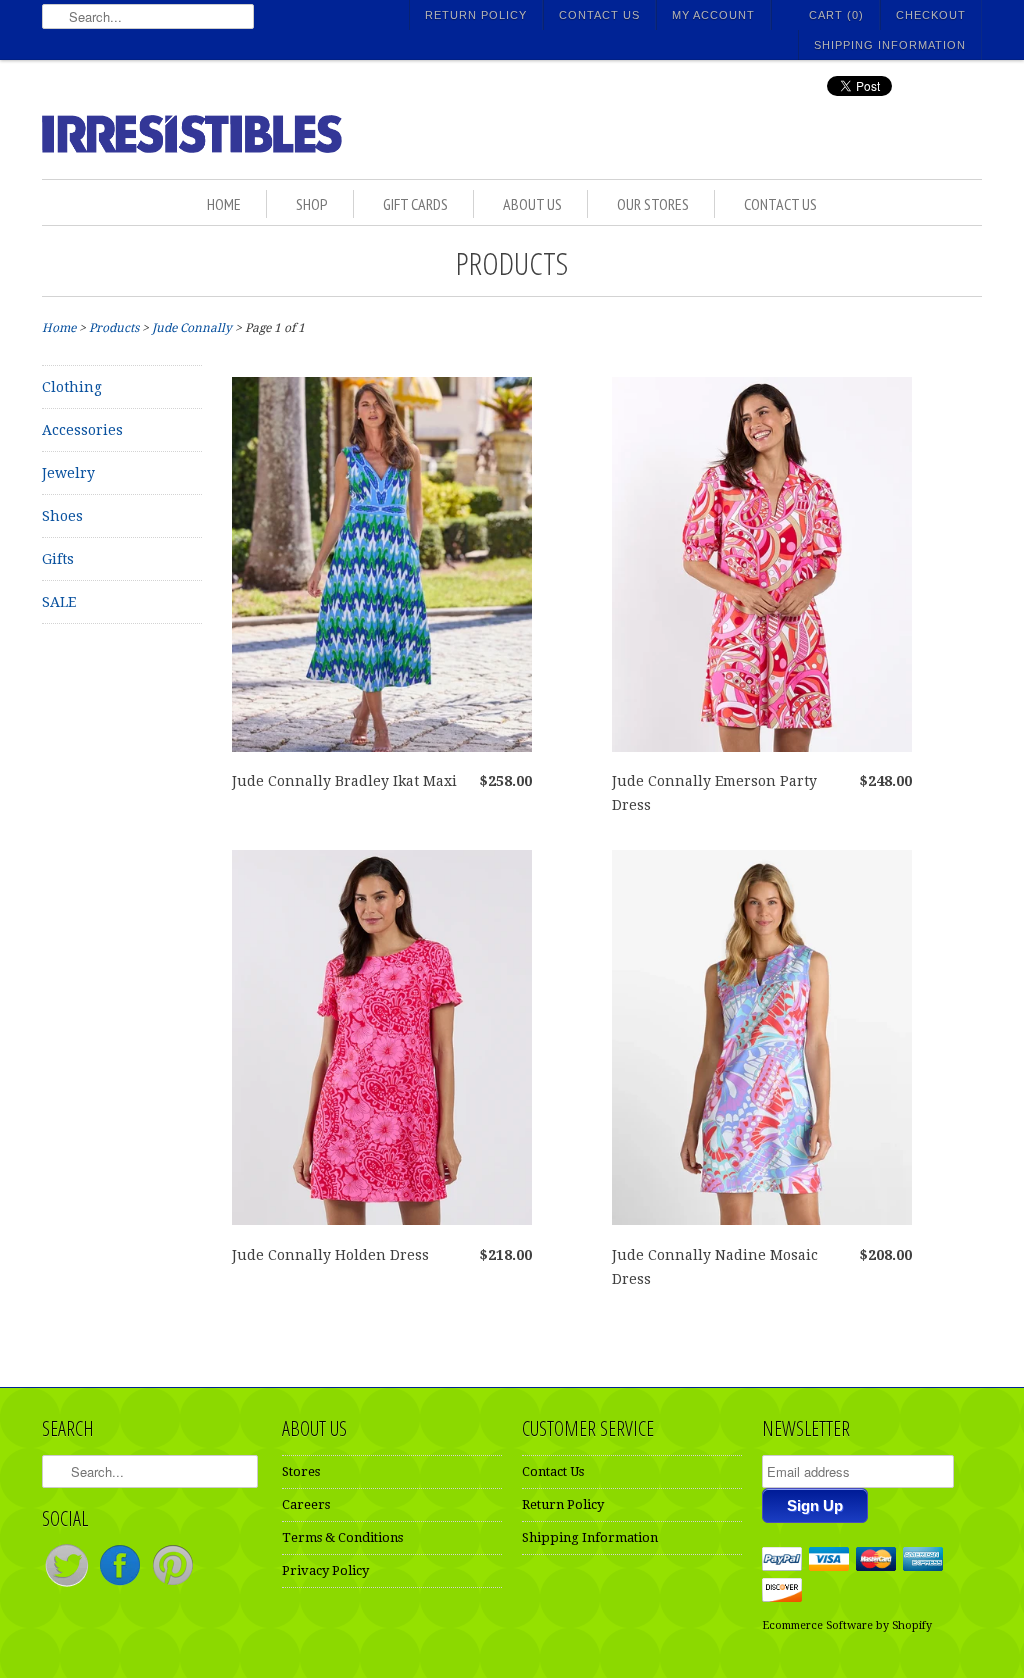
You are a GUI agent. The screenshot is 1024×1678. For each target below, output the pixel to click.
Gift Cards (415, 204)
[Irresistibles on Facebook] (121, 1585)
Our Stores (653, 204)
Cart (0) (836, 15)
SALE (59, 602)
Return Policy (476, 15)
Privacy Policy (325, 1570)
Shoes (62, 516)
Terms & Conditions (342, 1537)
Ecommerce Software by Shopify (847, 1625)
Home (224, 204)
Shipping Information (890, 45)
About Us (532, 204)
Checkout (931, 15)
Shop (312, 204)
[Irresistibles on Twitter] (68, 1585)
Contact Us (599, 15)
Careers (306, 1504)
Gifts (58, 559)
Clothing (72, 387)
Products (512, 262)
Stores (301, 1471)
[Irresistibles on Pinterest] (173, 1585)
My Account (713, 15)
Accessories (82, 430)
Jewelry (68, 473)
